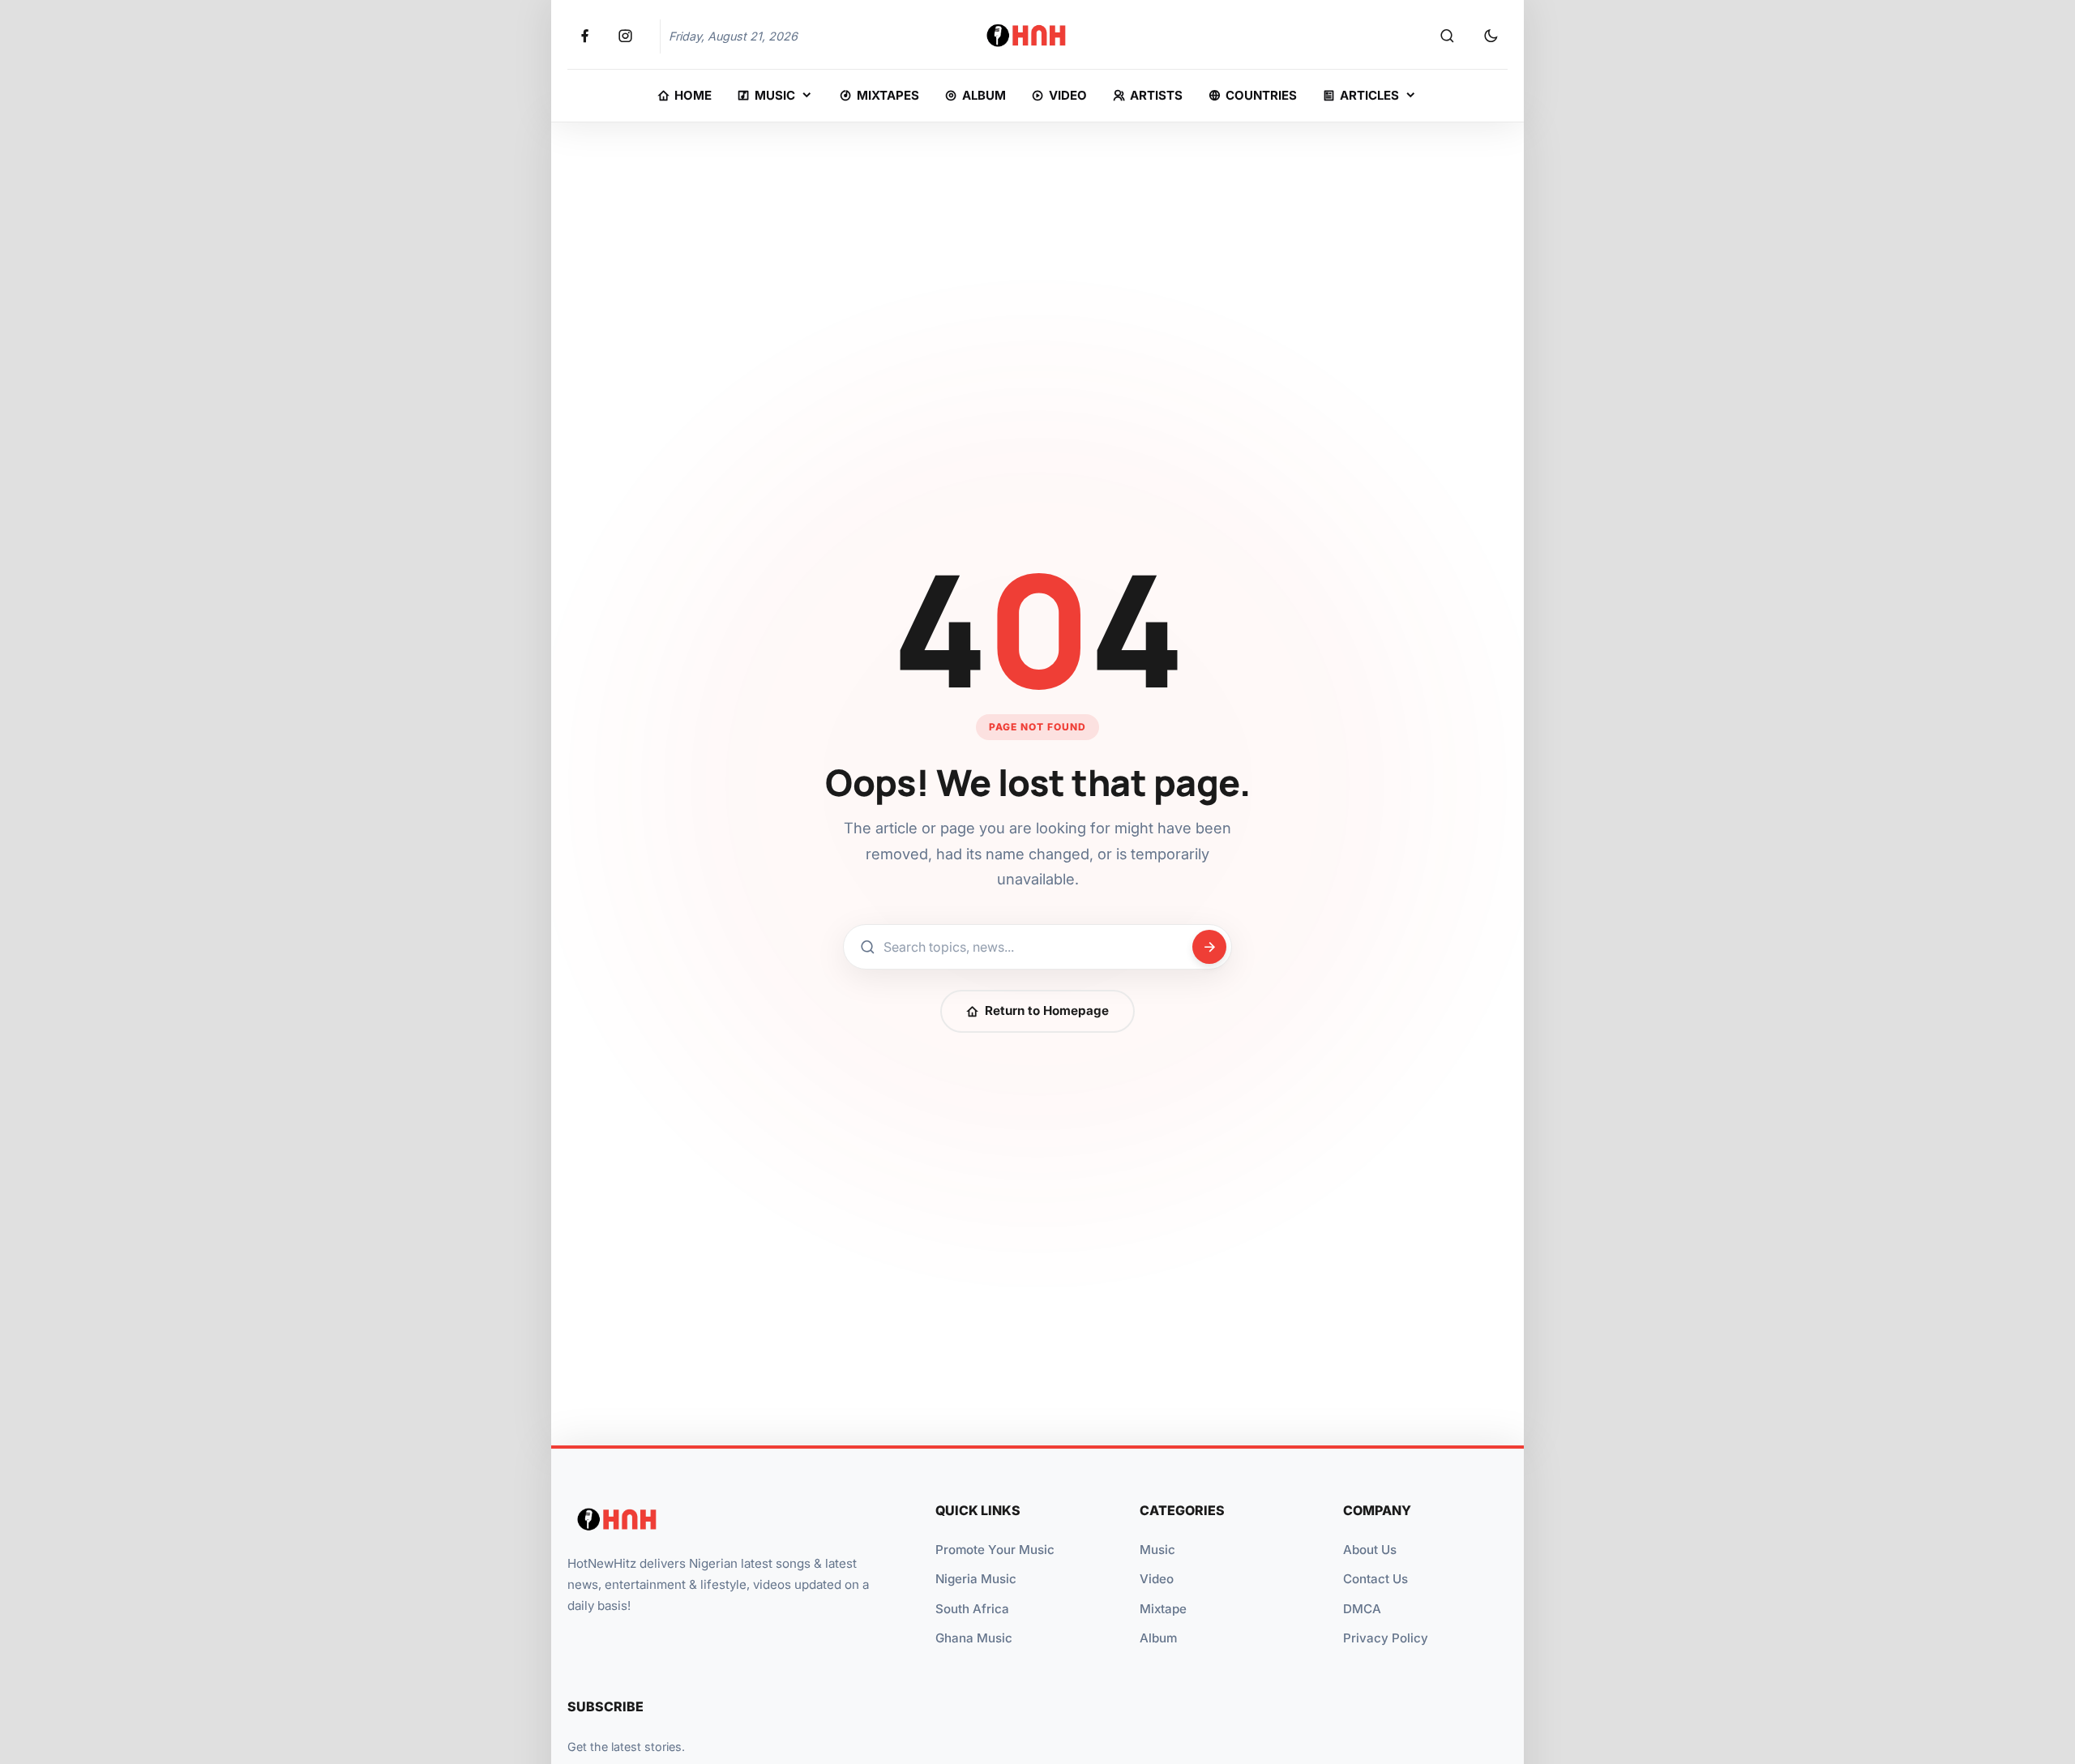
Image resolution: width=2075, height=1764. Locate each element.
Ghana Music (974, 1638)
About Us (1370, 1550)
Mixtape (1163, 1609)
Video (1157, 1579)
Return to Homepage (1047, 1010)
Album (1158, 1638)
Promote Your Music (995, 1550)
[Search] (1447, 36)
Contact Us (1375, 1579)
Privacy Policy (1386, 1638)
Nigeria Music (976, 1579)
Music (1157, 1550)
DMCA (1362, 1609)
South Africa (972, 1609)
